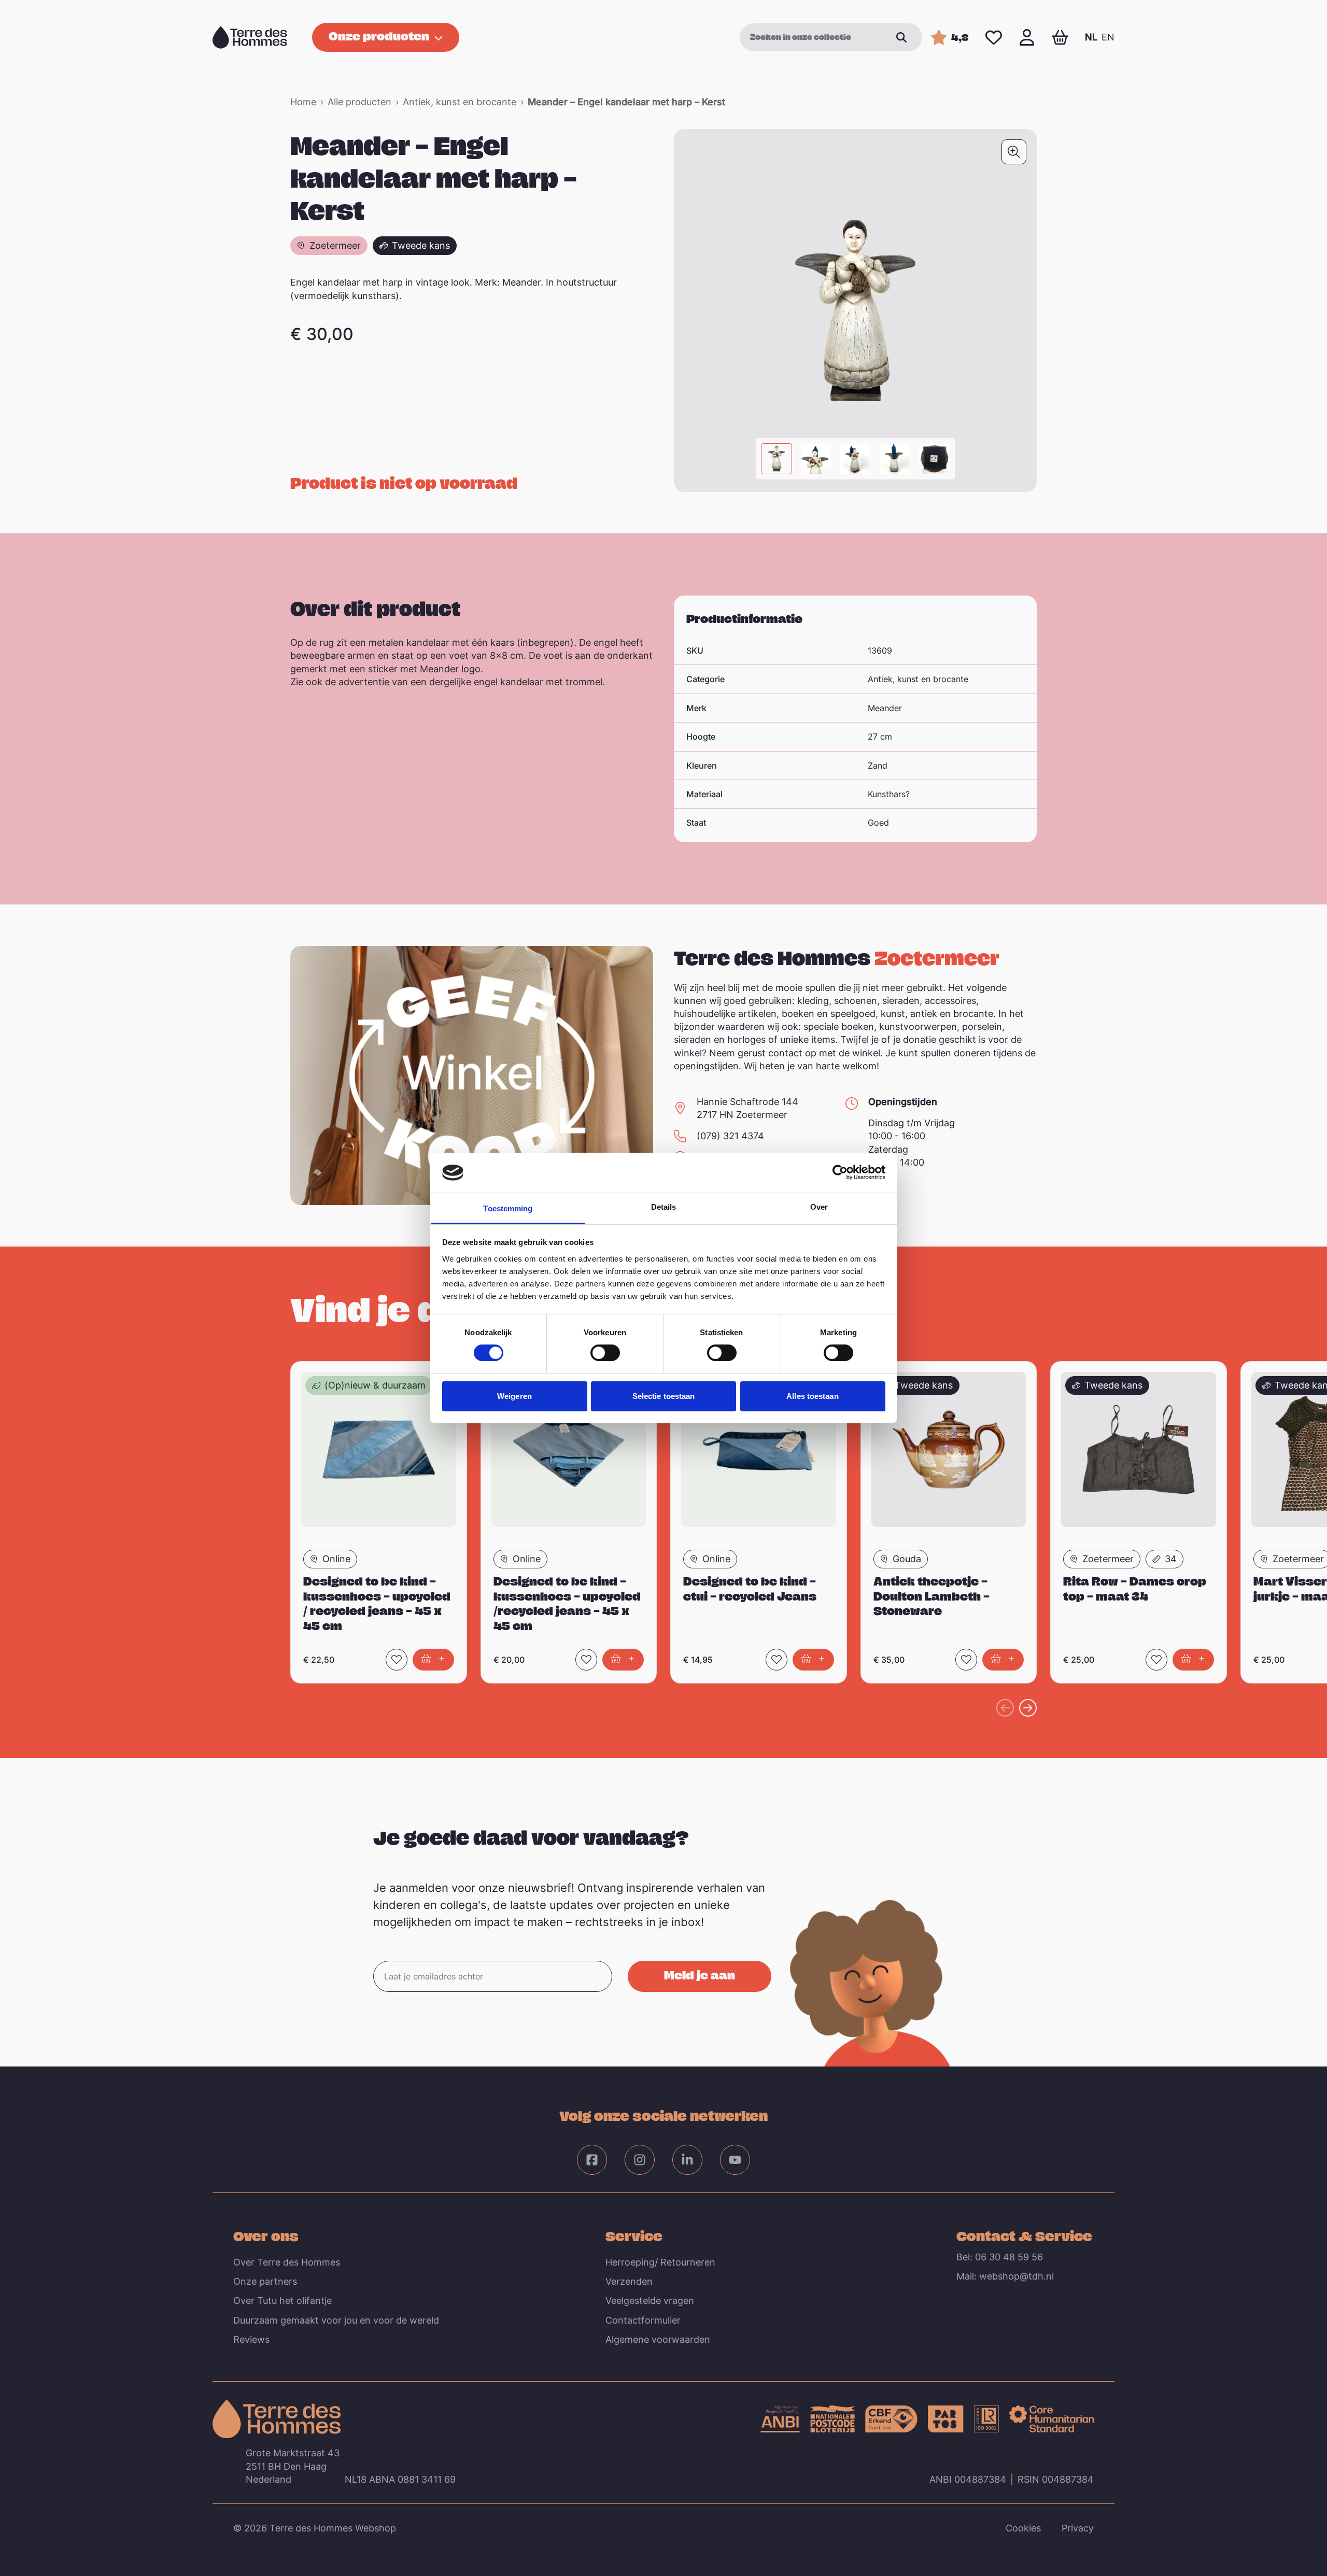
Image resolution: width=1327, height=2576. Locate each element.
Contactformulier (643, 2320)
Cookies (1023, 2528)
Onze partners (265, 2281)
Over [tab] (819, 1207)
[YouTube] (735, 2160)
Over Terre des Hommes (287, 2262)
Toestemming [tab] (508, 1208)
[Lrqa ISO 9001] (986, 2419)
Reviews (251, 2339)
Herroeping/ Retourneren (660, 2262)
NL (1091, 37)
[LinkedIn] (687, 2160)
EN (1108, 37)
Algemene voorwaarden (658, 2339)
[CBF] (891, 2419)
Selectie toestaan (664, 1396)
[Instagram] (640, 2160)
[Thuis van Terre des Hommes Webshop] (250, 37)
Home (303, 102)
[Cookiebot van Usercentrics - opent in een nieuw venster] (840, 1172)
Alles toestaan (812, 1396)
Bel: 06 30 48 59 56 (1000, 2257)
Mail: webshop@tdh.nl (1005, 2276)
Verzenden (629, 2281)
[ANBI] (780, 2419)
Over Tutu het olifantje (283, 2301)
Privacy (1078, 2528)
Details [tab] (664, 1207)
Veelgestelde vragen (650, 2301)
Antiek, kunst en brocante (460, 102)
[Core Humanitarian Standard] (1051, 2419)
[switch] (605, 1353)
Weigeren (514, 1396)
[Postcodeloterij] (832, 2419)
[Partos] (946, 2419)
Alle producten (359, 102)
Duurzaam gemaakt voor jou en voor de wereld (336, 2320)
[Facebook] (592, 2160)
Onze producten (379, 36)
